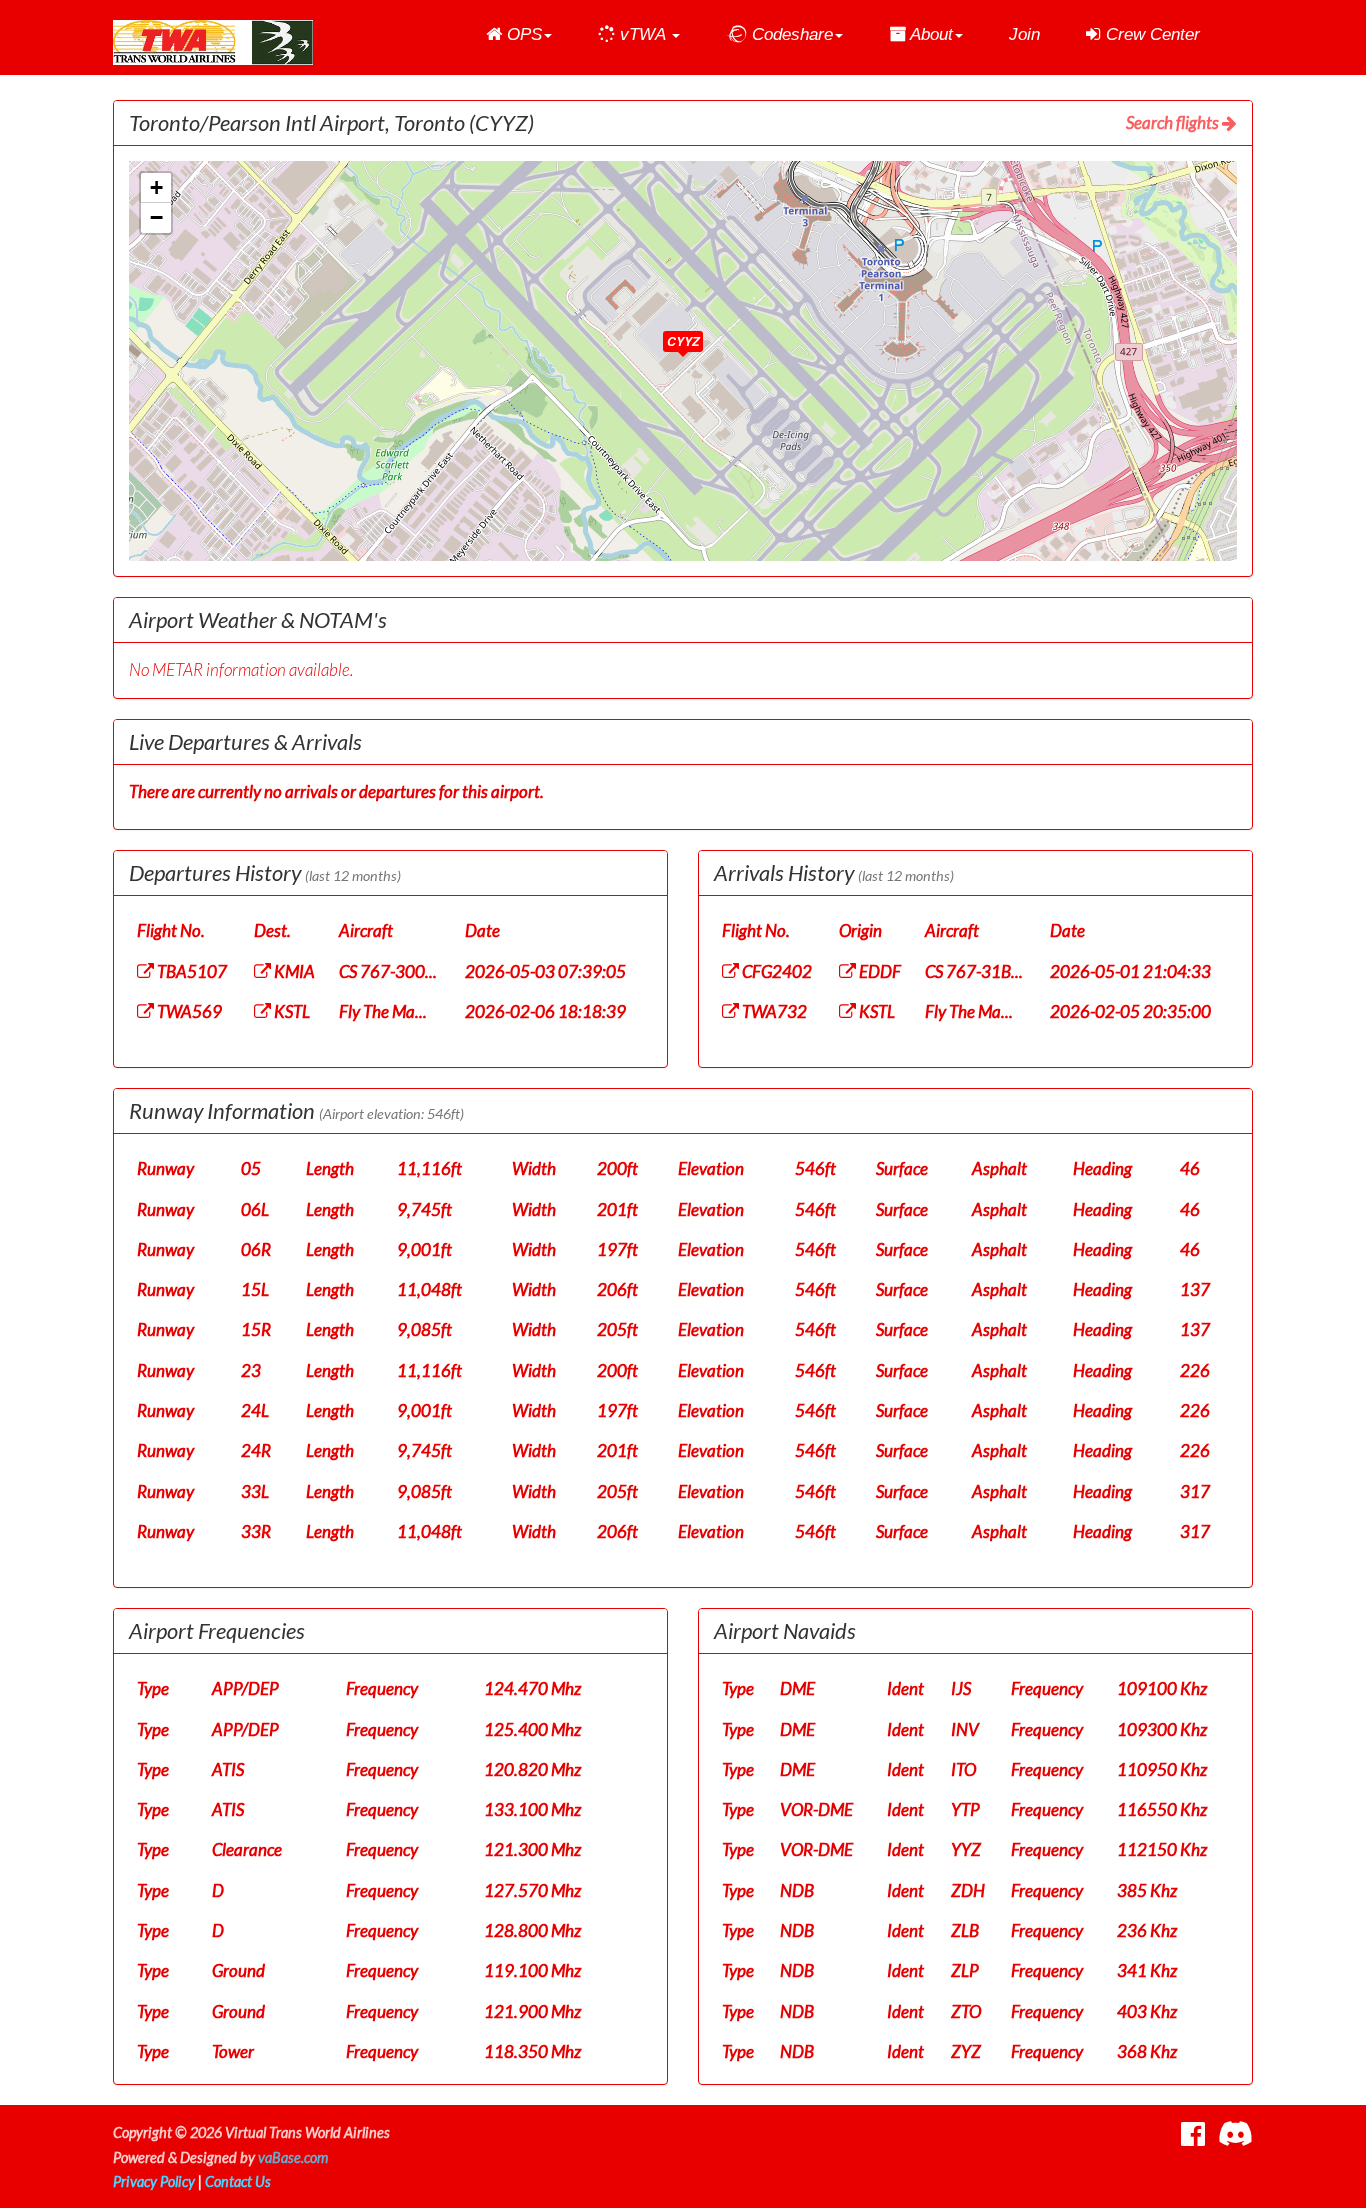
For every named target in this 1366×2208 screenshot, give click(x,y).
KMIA (293, 971)
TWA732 (773, 1011)
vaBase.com (293, 2157)
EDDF (878, 971)
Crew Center (1150, 34)
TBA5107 (190, 971)
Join (1024, 34)
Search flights (1174, 122)
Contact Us (238, 2181)
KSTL (290, 1011)
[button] (519, 35)
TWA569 (188, 1011)
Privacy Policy (154, 2181)
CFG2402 (775, 971)
